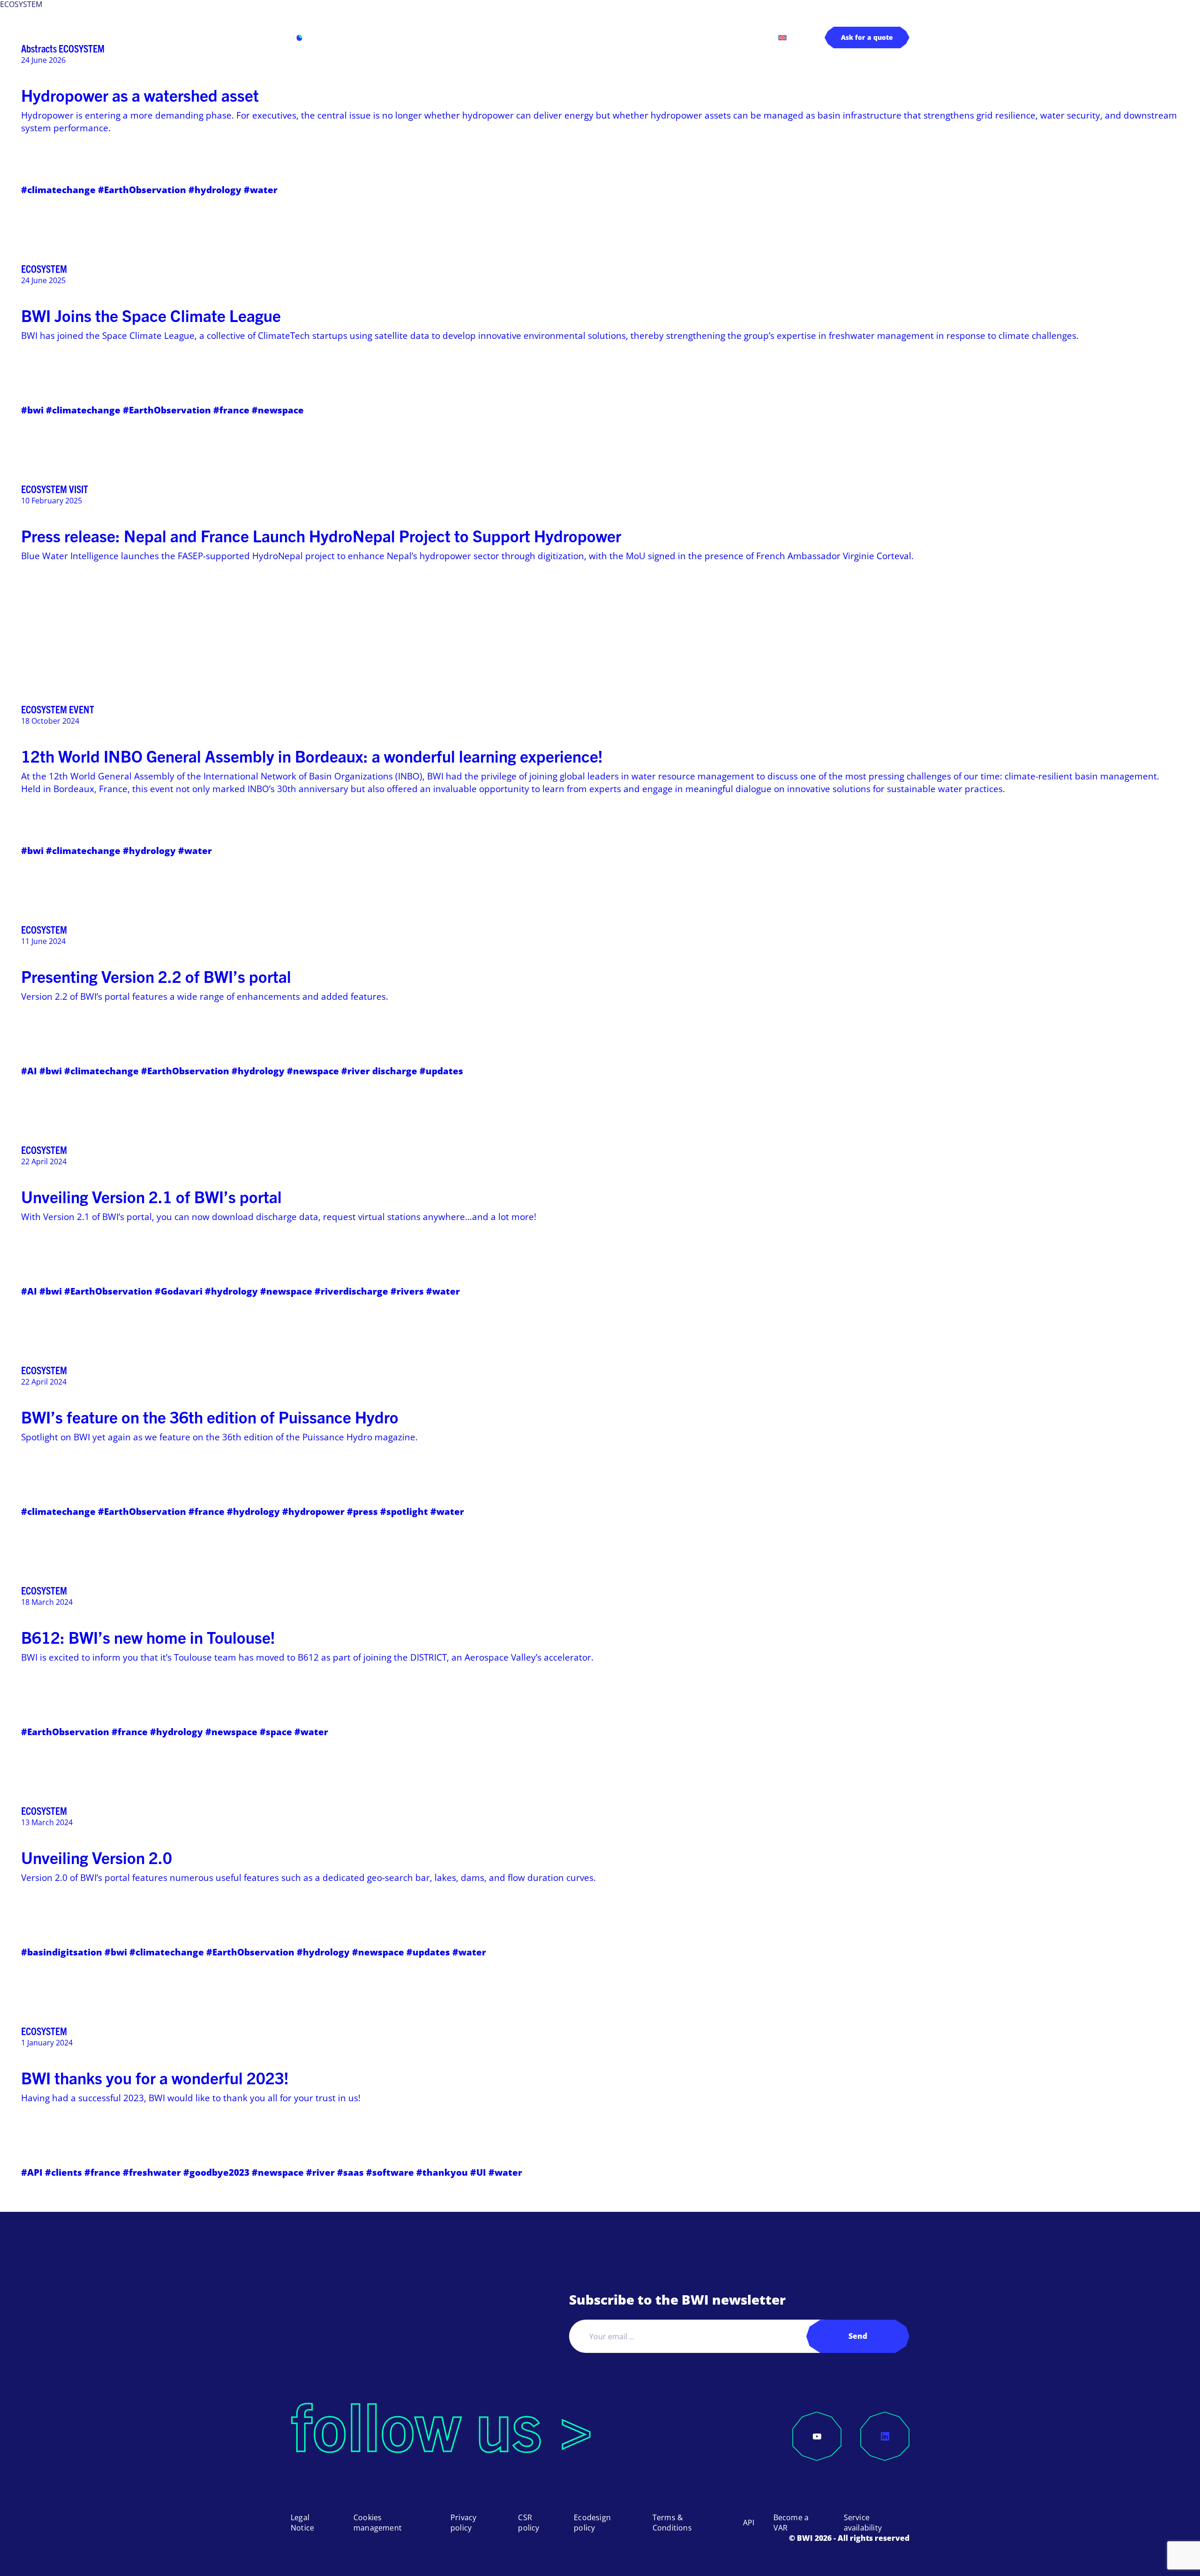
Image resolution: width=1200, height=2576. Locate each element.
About (606, 37)
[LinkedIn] (885, 2436)
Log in (744, 37)
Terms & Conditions (672, 2523)
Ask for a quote (867, 37)
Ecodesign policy (592, 2523)
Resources (542, 37)
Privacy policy (463, 2523)
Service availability (863, 2523)
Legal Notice (302, 2523)
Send (858, 2336)
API (749, 2523)
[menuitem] (782, 37)
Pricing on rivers (680, 37)
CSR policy (529, 2523)
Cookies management (378, 2523)
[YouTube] (817, 2436)
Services (405, 37)
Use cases (472, 37)
